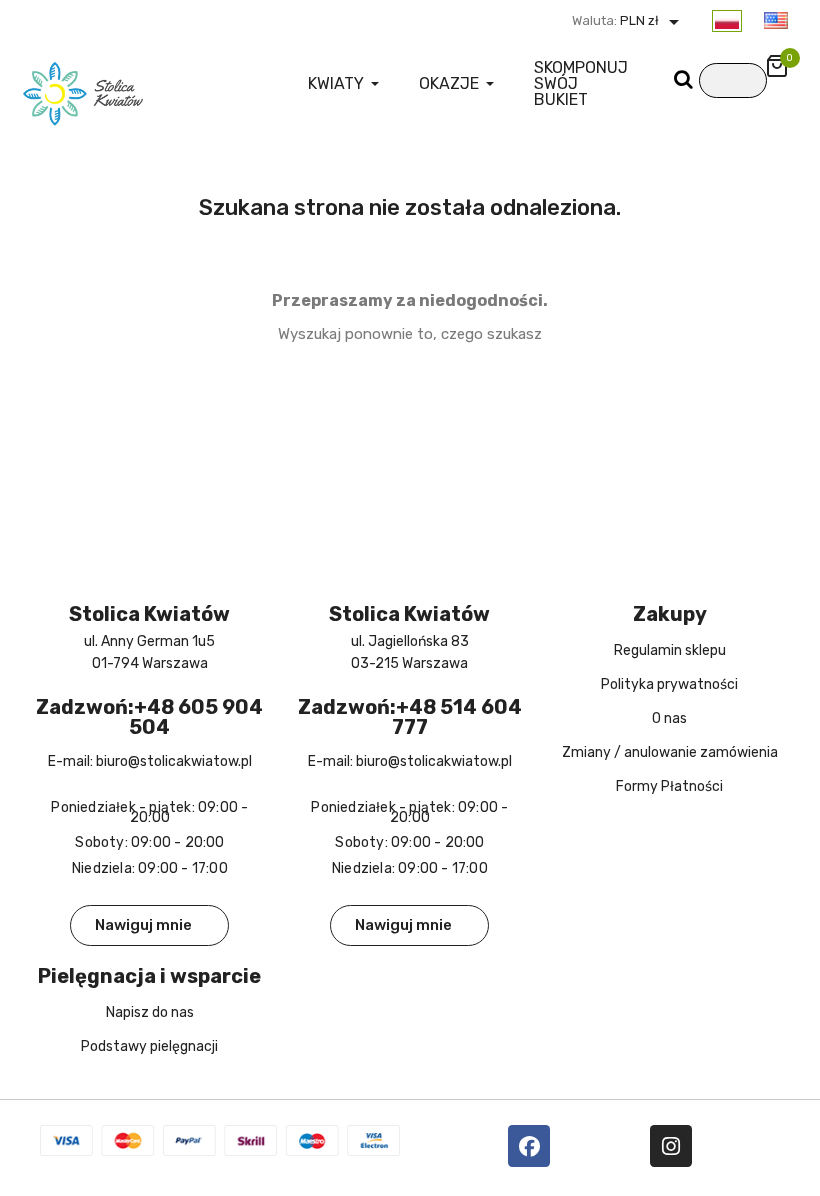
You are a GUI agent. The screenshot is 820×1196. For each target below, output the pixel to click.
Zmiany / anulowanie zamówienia (670, 752)
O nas (669, 718)
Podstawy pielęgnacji (149, 1046)
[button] (149, 925)
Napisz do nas (150, 1012)
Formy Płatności (669, 786)
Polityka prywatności (669, 684)
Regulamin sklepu (670, 650)
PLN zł (651, 20)
